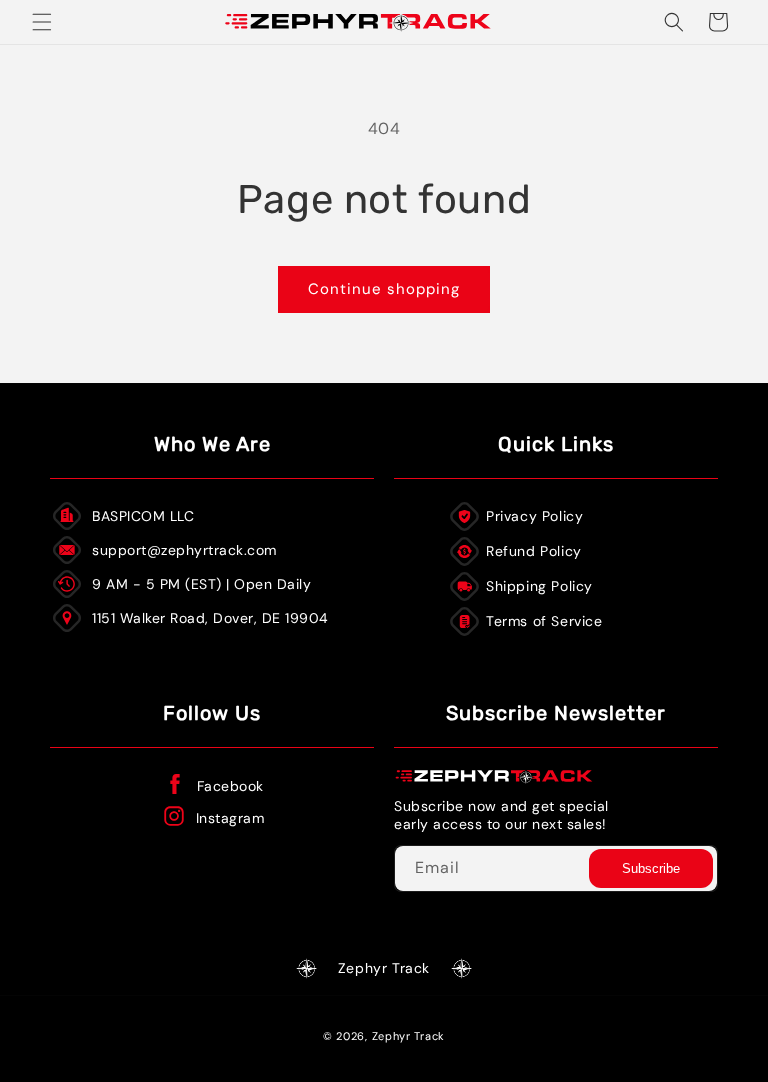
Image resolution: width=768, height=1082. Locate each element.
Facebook (230, 786)
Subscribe (651, 868)
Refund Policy (534, 551)
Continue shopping (384, 289)
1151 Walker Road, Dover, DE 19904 (210, 618)
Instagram (230, 818)
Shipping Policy (539, 586)
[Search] (674, 22)
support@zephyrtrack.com (184, 550)
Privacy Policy (534, 516)
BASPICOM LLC (143, 516)
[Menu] (42, 22)
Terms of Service (544, 621)
